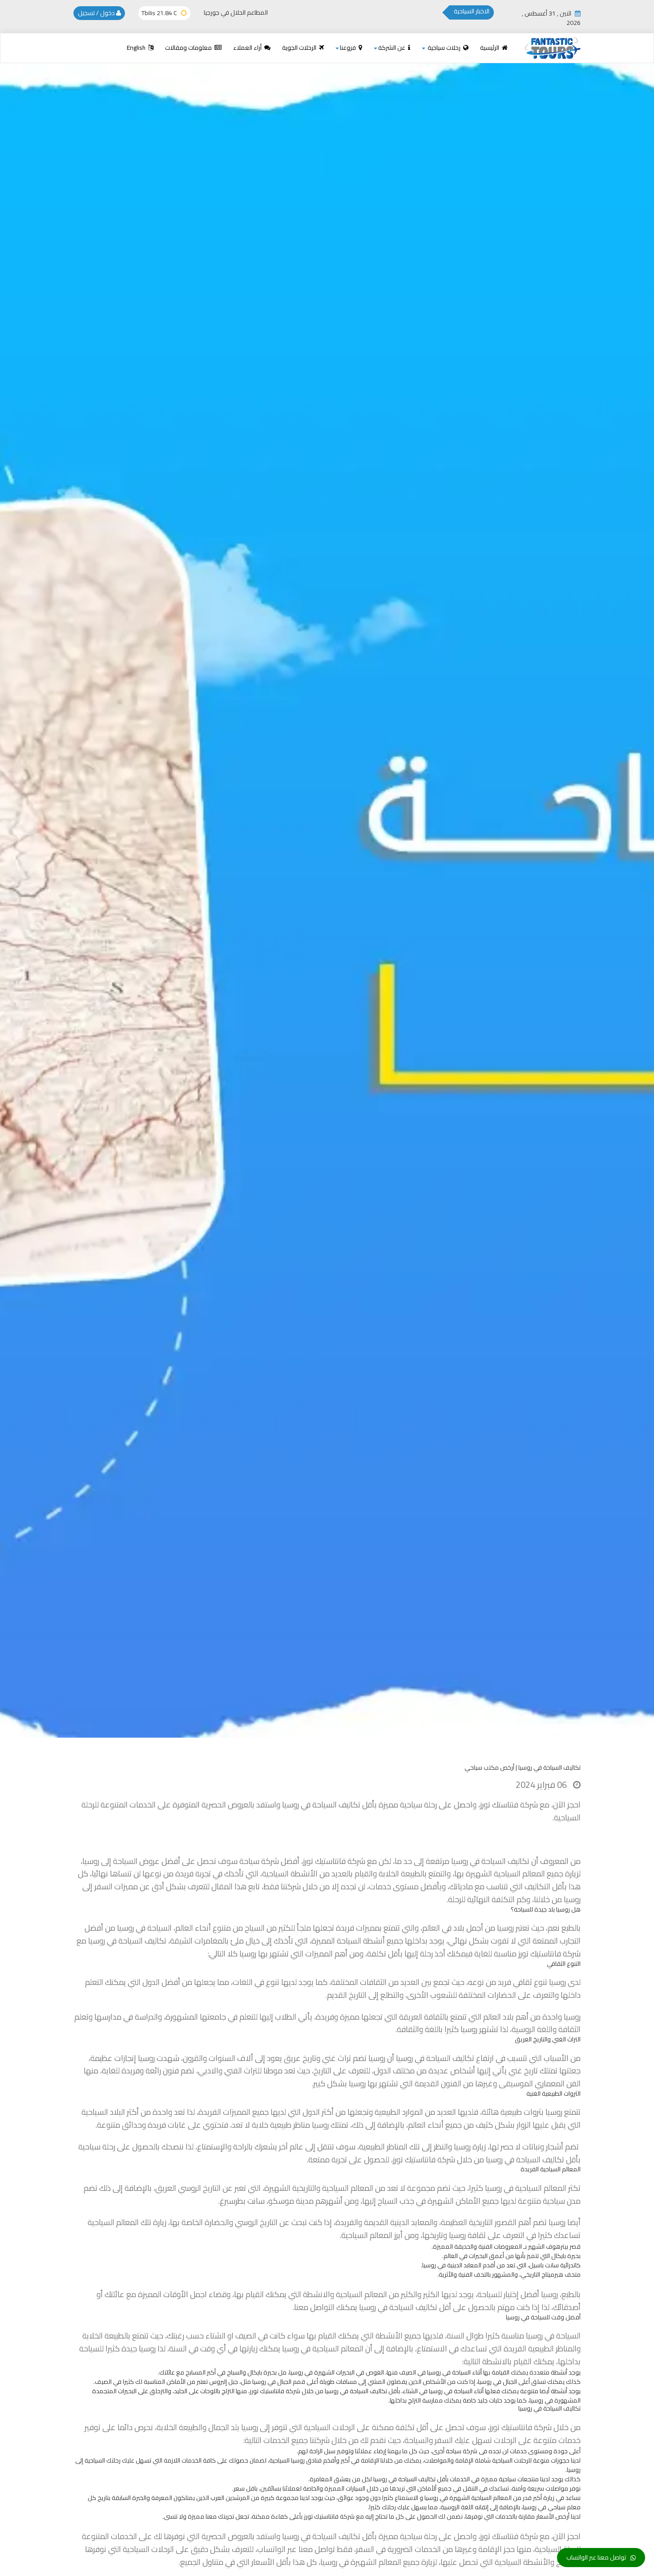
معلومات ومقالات (189, 48)
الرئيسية (490, 48)
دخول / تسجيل (97, 13)
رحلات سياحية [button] (444, 48)
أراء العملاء (248, 48)
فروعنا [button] (349, 48)
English (137, 48)
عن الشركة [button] (392, 48)
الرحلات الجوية (300, 48)
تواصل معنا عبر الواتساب (596, 2557)
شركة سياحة (259, 1861)
